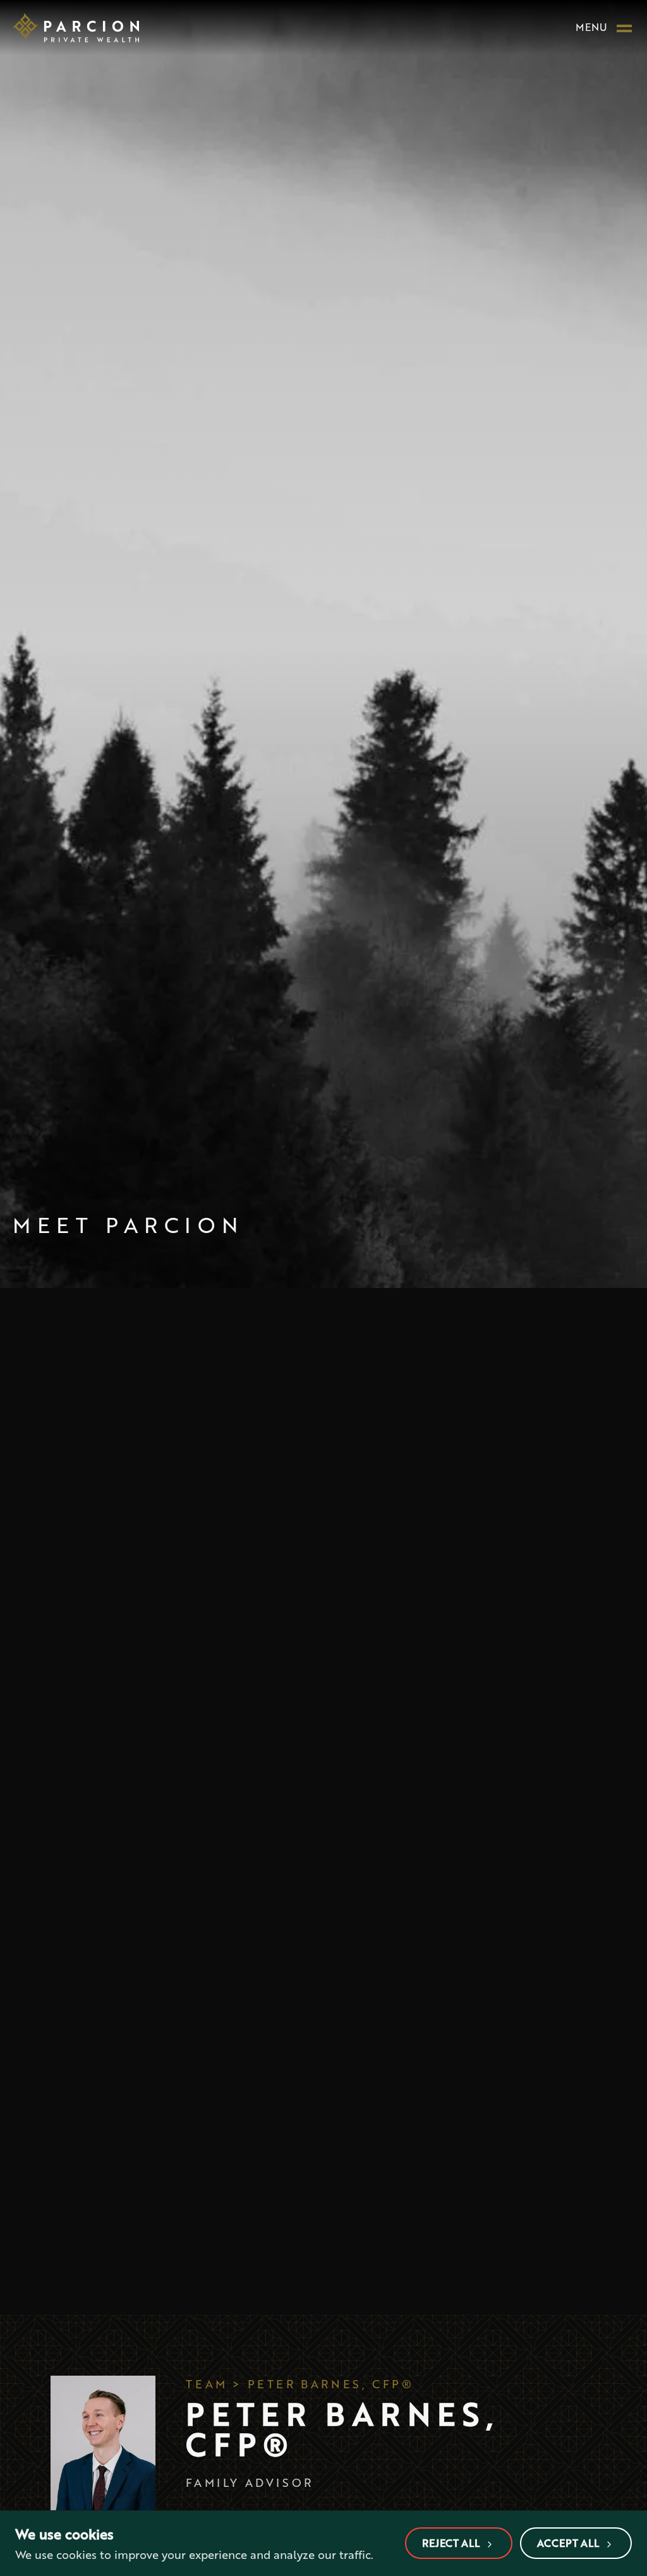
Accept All (568, 2543)
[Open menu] (624, 27)
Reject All (451, 2543)
